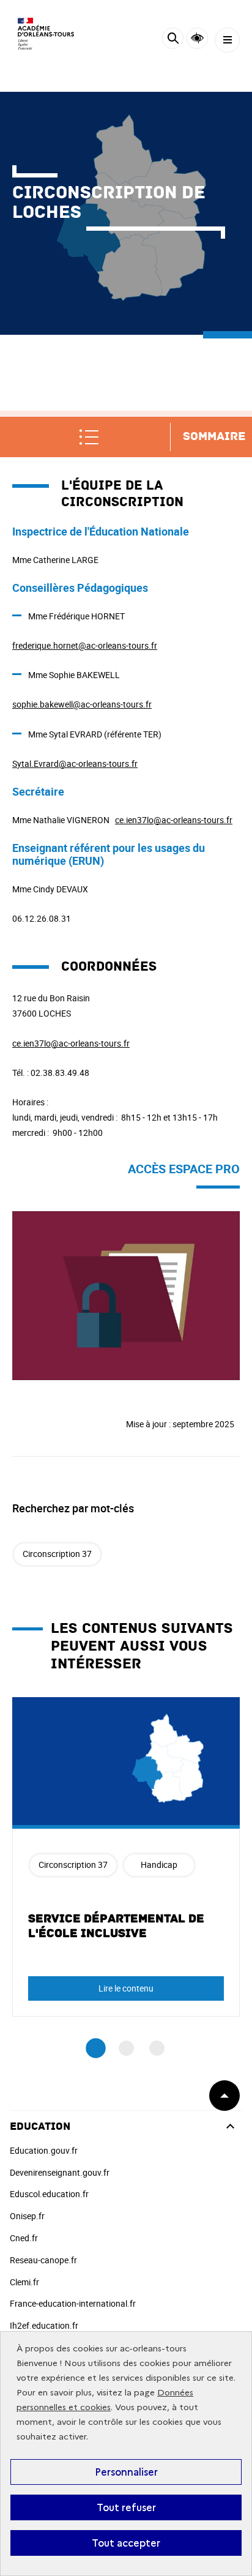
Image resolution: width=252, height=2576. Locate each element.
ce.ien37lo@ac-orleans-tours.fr (174, 820)
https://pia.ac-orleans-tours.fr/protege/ (87, 1218)
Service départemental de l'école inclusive (116, 1926)
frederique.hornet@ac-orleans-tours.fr (85, 645)
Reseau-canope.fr (43, 2260)
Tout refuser (126, 2507)
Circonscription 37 (57, 1554)
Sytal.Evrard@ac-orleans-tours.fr (75, 763)
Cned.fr (24, 2238)
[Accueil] (46, 34)
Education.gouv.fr (44, 2150)
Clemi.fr (24, 2282)
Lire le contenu (126, 1988)
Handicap (159, 1865)
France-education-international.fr (73, 2303)
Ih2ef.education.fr (44, 2325)
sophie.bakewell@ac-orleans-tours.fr (82, 704)
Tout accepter (126, 2543)
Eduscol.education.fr (49, 2194)
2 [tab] (126, 2048)
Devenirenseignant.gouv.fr (60, 2172)
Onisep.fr (27, 2216)
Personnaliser (126, 2472)
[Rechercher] (173, 40)
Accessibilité (197, 38)
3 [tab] (157, 2048)
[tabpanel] (126, 1857)
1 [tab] (96, 2049)
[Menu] (227, 40)
